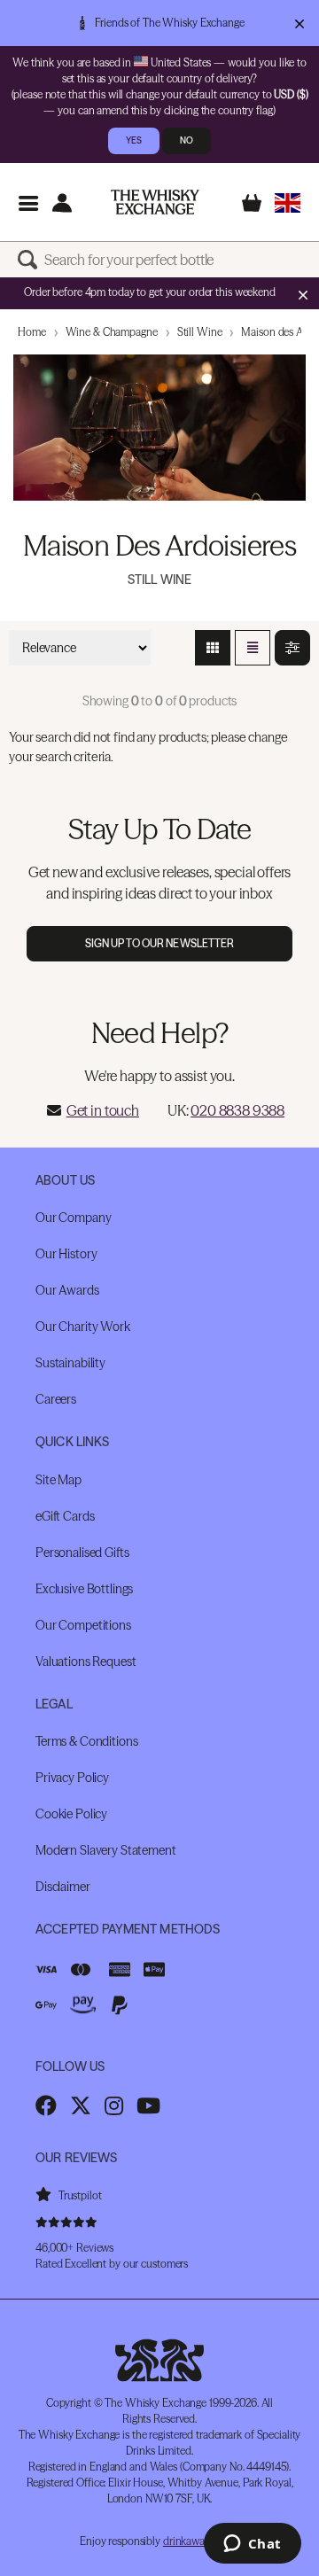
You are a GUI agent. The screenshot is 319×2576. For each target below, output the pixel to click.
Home (32, 332)
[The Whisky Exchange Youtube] (148, 2105)
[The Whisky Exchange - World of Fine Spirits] (155, 202)
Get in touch (103, 1110)
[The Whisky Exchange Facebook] (46, 2105)
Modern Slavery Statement (106, 1850)
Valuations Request (86, 1662)
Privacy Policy (72, 1778)
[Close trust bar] (299, 23)
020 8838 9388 (237, 1110)
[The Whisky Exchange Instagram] (114, 2105)
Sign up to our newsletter (160, 943)
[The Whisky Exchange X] (81, 2105)
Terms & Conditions (86, 1741)
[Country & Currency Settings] (288, 202)
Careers (56, 1399)
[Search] (31, 260)
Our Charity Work (83, 1327)
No (187, 140)
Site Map (58, 1480)
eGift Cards (65, 1516)
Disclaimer (63, 1887)
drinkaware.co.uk (201, 2541)
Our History (66, 1254)
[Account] (62, 202)
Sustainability (70, 1363)
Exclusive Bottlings (84, 1589)
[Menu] (28, 202)
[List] (253, 648)
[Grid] (213, 648)
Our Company (73, 1218)
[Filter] (292, 648)
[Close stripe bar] (303, 294)
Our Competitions (83, 1625)
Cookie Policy (71, 1814)
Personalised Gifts (82, 1553)
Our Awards (67, 1290)
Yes (134, 140)
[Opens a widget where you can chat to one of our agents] (252, 2545)
